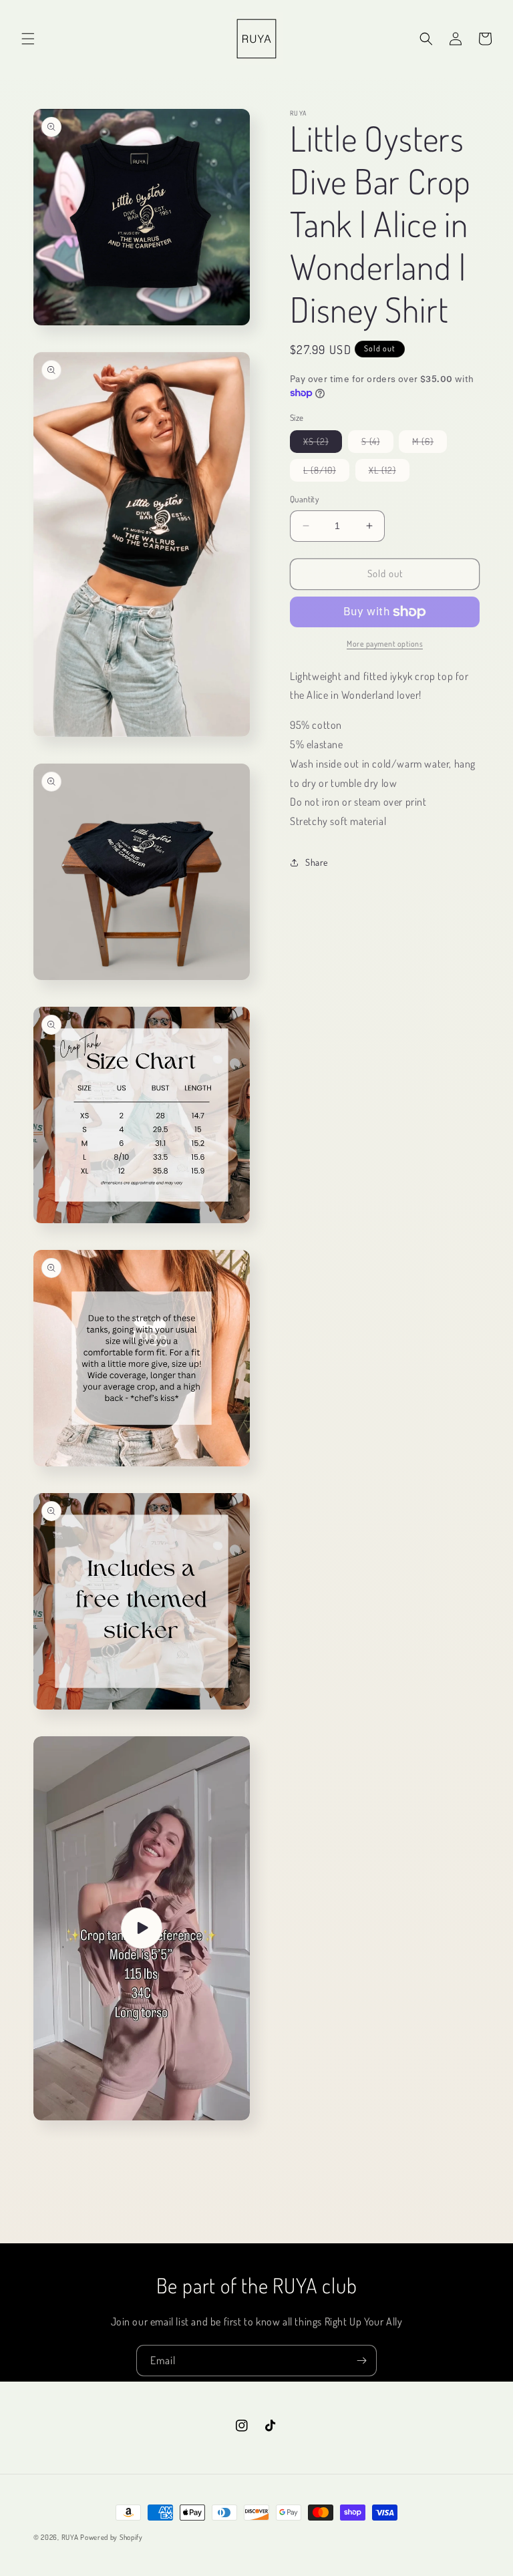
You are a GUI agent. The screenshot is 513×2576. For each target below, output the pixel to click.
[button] (28, 39)
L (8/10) (326, 473)
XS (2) (323, 444)
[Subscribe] (361, 2361)
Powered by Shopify (112, 2537)
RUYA (70, 2537)
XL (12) (389, 473)
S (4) (377, 444)
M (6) (430, 444)
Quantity (304, 499)
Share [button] (317, 862)
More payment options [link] (385, 644)
